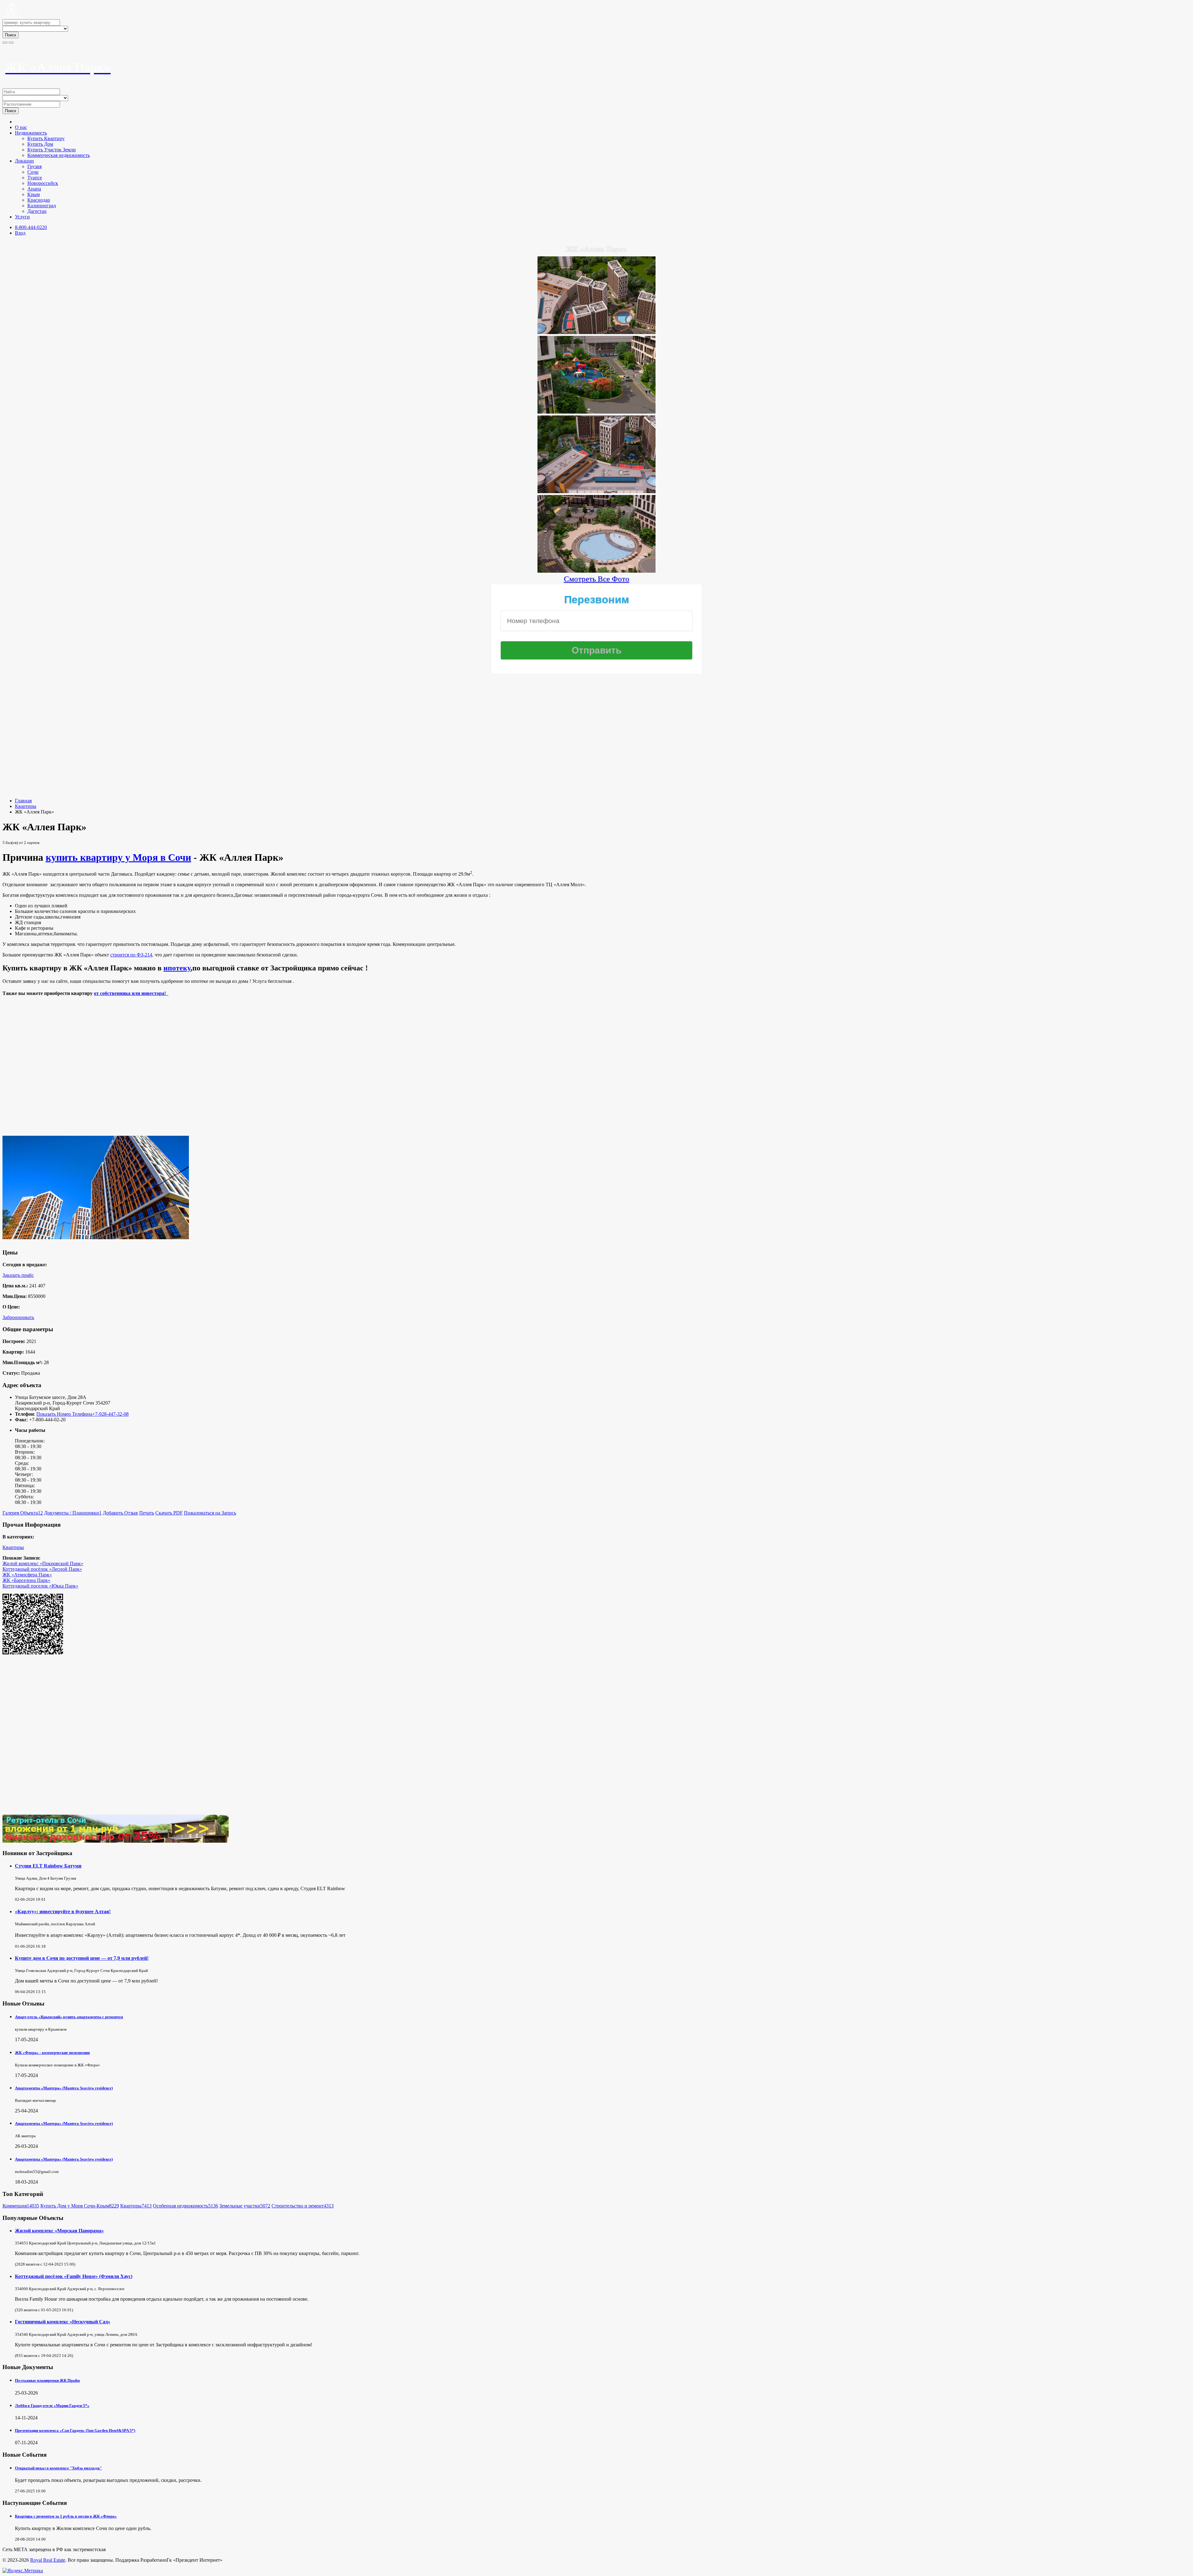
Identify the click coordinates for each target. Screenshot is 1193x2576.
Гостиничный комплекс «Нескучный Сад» (63, 2322)
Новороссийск (43, 183)
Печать (147, 1513)
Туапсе (35, 178)
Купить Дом (40, 144)
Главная (23, 801)
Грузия (34, 166)
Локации (24, 161)
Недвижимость (31, 133)
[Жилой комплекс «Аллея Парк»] (596, 331)
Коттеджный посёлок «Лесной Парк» (42, 1569)
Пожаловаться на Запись (210, 1513)
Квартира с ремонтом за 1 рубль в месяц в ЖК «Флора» (66, 2516)
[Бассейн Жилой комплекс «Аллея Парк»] (596, 570)
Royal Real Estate (48, 2560)
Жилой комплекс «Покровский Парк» (43, 1563)
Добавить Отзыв (120, 1513)
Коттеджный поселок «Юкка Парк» (40, 1586)
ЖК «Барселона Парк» (26, 1580)
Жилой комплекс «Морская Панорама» (59, 2231)
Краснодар (39, 200)
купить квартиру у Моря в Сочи (118, 857)
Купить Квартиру (46, 138)
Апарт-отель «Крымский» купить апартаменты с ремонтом (69, 2017)
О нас (21, 127)
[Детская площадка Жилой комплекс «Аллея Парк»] (596, 411)
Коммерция (21, 2206)
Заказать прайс (18, 1275)
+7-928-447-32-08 (110, 1414)
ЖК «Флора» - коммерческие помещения (52, 2053)
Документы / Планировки (73, 1513)
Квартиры (26, 806)
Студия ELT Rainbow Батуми (48, 1866)
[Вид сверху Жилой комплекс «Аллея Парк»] (596, 490)
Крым (34, 194)
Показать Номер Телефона (64, 1414)
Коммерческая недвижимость (59, 155)
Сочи (33, 172)
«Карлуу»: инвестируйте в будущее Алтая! (63, 1911)
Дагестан (37, 211)
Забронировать (18, 1317)
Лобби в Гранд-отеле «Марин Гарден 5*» (52, 2406)
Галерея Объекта (23, 1513)
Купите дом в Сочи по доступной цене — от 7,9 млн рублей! (82, 1958)
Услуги (22, 217)
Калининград (42, 206)
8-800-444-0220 (31, 227)
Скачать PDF (169, 1513)
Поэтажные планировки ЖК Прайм (47, 2380)
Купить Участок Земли (52, 150)
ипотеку (177, 968)
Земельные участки (245, 2206)
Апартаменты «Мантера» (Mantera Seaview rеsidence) (64, 2088)
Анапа (34, 189)
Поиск (11, 35)
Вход (20, 233)
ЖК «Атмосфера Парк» (27, 1575)
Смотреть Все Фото (597, 579)
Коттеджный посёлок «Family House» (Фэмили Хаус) (74, 2276)
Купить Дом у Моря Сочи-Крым (80, 2206)
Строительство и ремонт (303, 2206)
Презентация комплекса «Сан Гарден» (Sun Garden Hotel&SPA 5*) (75, 2430)
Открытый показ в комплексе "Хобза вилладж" (58, 2468)
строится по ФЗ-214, (132, 955)
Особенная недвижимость (185, 2206)
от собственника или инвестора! (131, 993)
